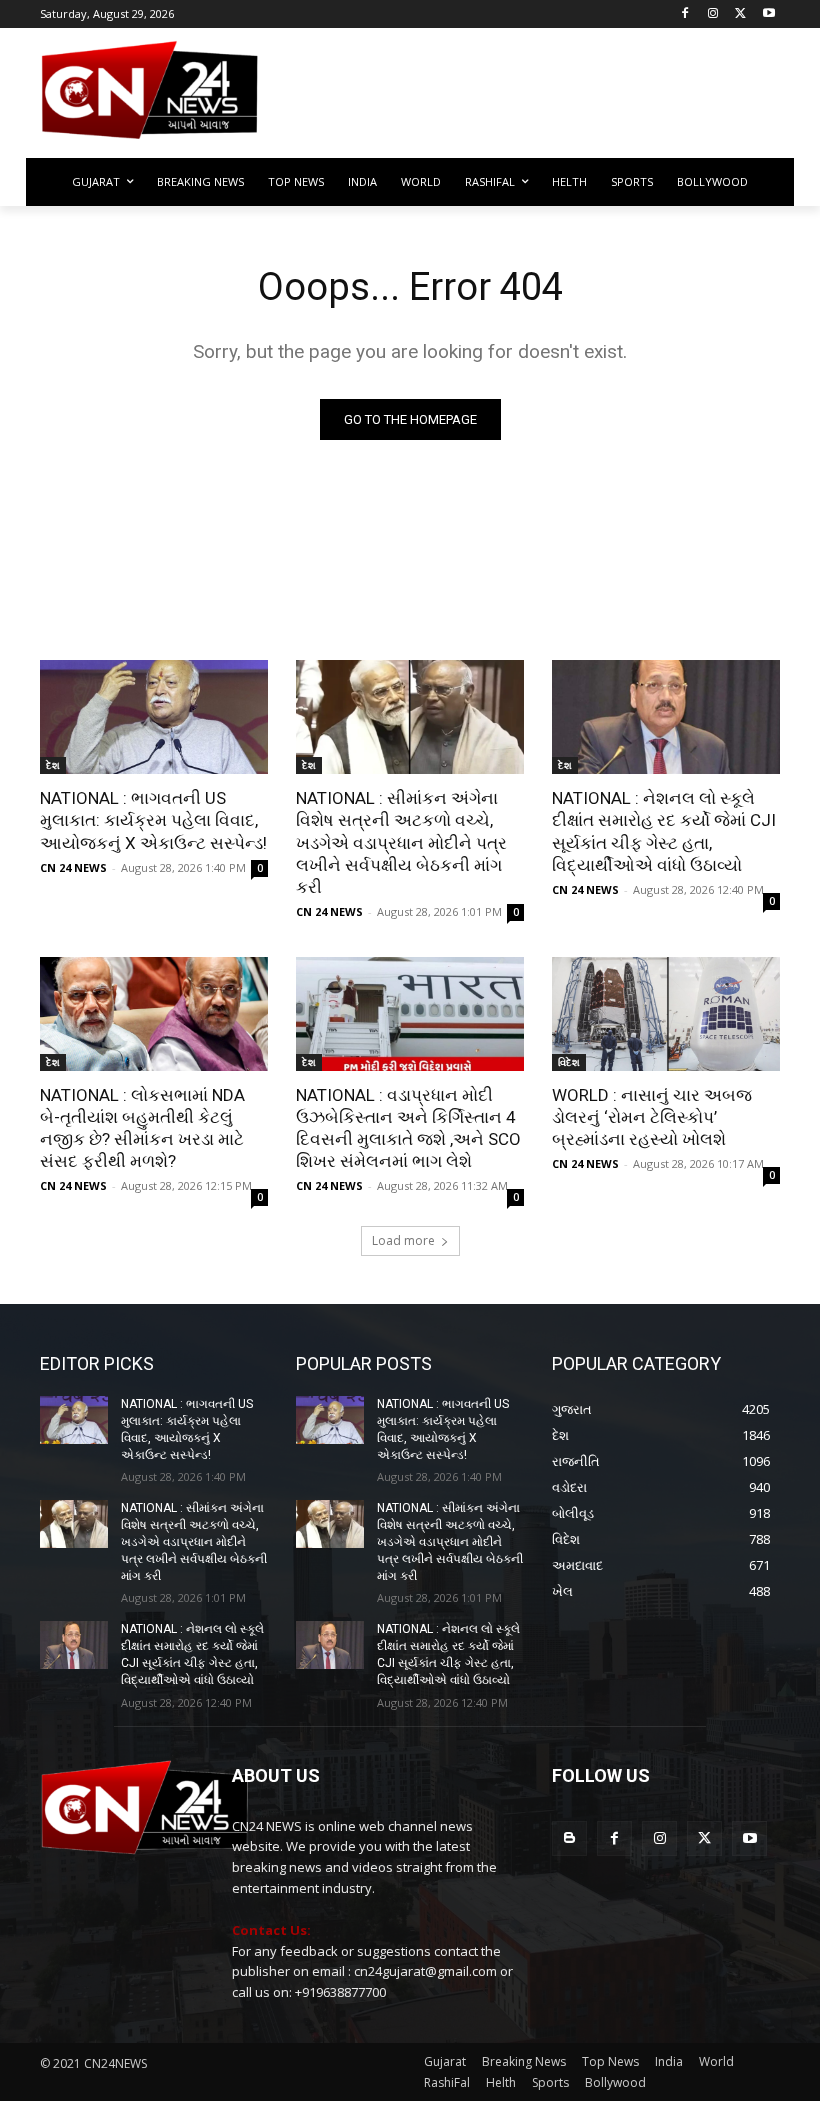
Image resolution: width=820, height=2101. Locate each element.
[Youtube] (768, 14)
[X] (740, 14)
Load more (403, 1240)
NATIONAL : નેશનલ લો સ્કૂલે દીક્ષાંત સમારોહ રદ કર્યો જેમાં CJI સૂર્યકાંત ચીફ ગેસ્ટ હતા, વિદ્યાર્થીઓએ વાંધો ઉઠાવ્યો (664, 831)
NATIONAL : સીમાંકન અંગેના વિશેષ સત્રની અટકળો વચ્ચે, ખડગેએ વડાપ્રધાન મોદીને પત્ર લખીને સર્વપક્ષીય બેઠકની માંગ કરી (401, 842)
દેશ (53, 765)
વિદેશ (569, 1062)
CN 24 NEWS (73, 867)
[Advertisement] (546, 99)
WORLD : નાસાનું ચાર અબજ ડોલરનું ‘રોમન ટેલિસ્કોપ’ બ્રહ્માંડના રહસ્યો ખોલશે (652, 1117)
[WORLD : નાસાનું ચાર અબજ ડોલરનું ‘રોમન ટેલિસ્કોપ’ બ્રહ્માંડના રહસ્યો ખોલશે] (666, 1014)
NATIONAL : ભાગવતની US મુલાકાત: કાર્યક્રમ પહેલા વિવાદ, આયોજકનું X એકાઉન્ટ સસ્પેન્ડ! (153, 820)
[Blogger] (569, 1838)
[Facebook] (685, 14)
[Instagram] (713, 14)
